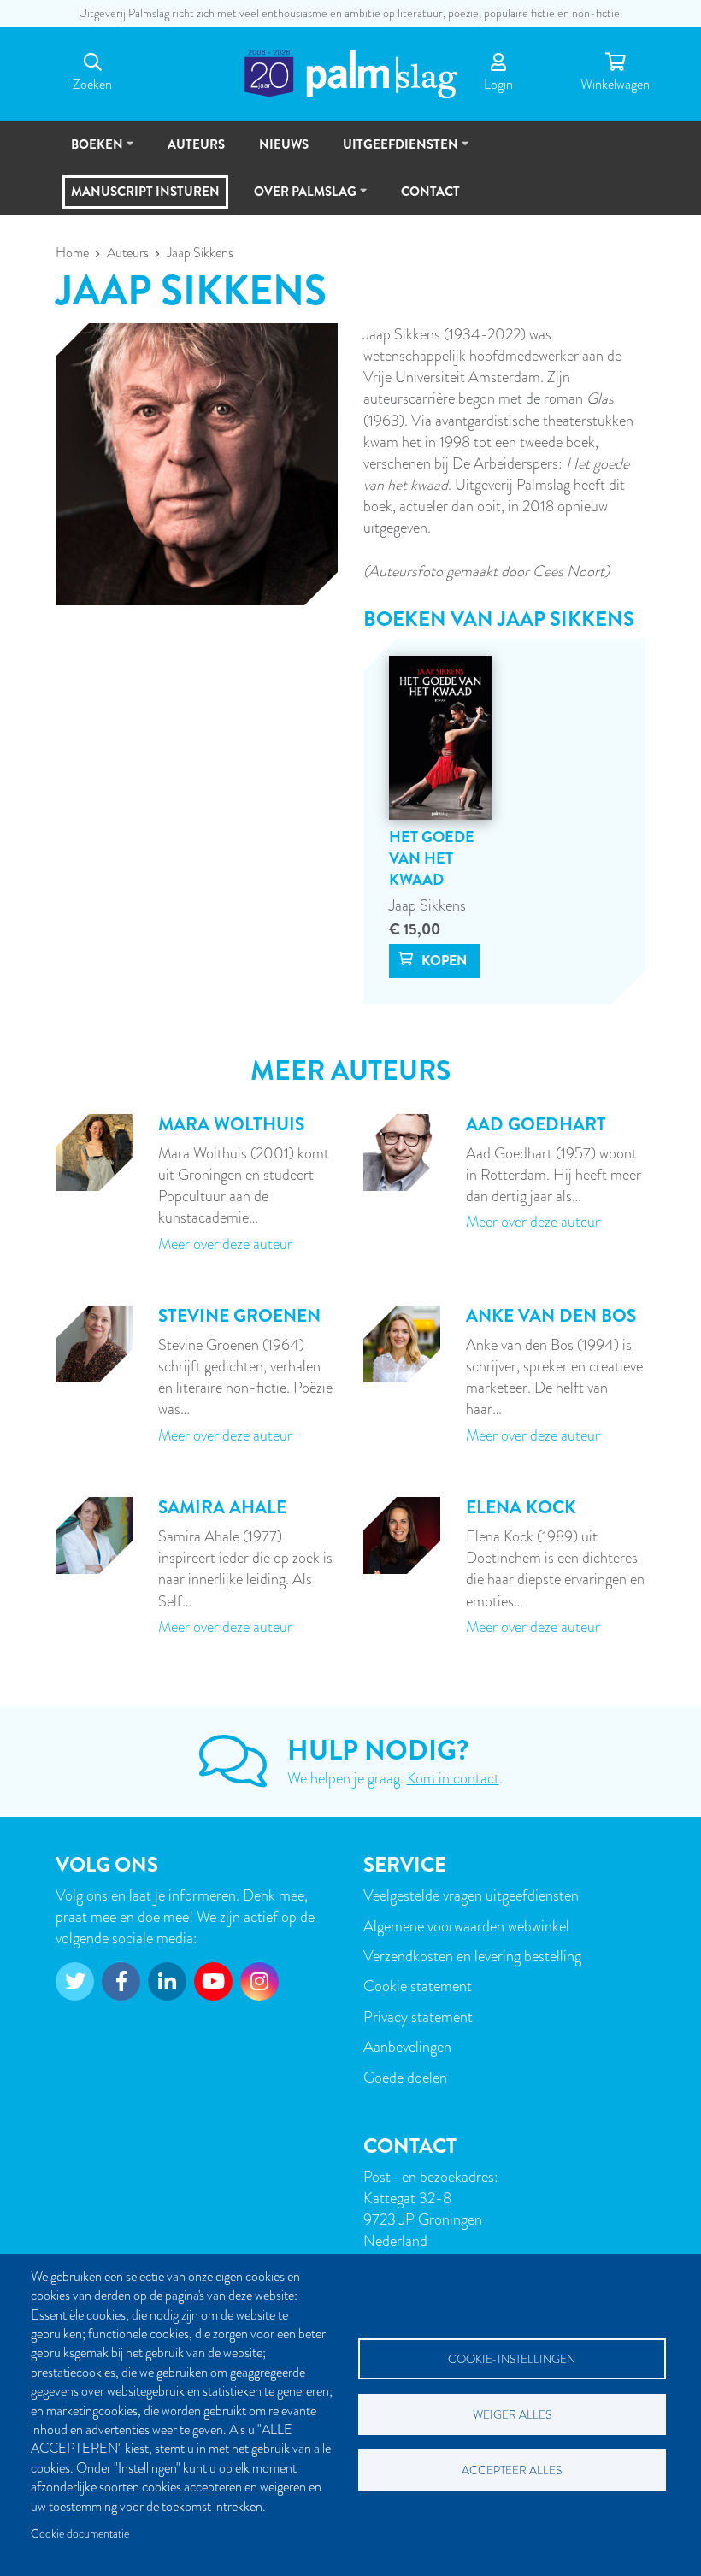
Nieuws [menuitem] (284, 144)
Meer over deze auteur (225, 1244)
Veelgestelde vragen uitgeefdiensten (471, 1895)
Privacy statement (418, 2016)
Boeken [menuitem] (89, 152)
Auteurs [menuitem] (196, 144)
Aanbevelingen (407, 2046)
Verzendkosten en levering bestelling (472, 1956)
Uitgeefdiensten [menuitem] (393, 152)
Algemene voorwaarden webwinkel (466, 1926)
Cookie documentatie (80, 2534)
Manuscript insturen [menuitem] (145, 192)
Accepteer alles (512, 2470)
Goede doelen (405, 2077)
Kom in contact (453, 1778)
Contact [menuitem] (430, 192)
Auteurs (128, 253)
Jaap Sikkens (427, 905)
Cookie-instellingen (512, 2359)
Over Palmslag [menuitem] (297, 199)
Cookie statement (418, 1986)
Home (72, 253)
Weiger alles (512, 2415)
